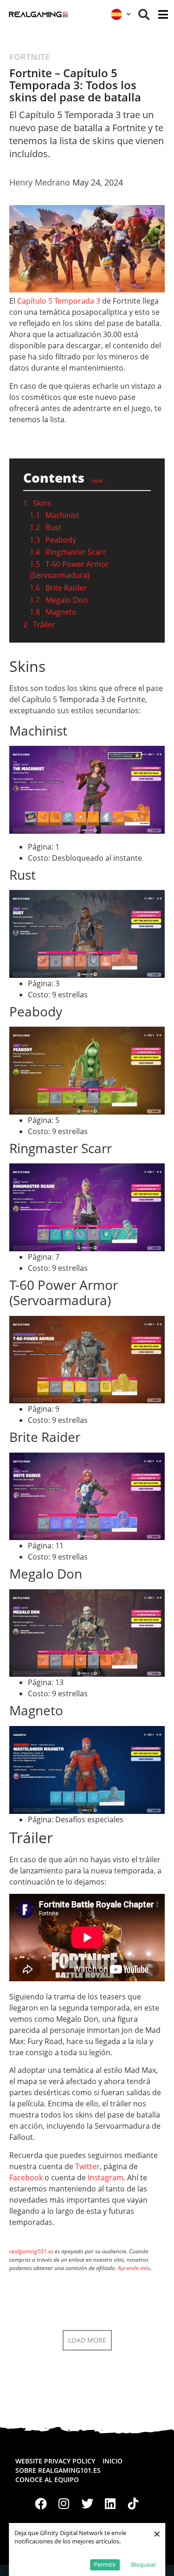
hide (97, 481)
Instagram (106, 2178)
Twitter (87, 2166)
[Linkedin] (110, 2503)
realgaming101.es (31, 2251)
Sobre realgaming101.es (58, 2470)
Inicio (113, 2461)
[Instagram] (64, 2503)
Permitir (105, 2564)
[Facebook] (41, 2503)
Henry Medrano (40, 182)
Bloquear (143, 2564)
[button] (144, 14)
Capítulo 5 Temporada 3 (59, 301)
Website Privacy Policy (55, 2461)
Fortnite (29, 57)
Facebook (26, 2178)
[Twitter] (87, 2503)
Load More (87, 2340)
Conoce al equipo (47, 2480)
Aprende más (134, 2268)
